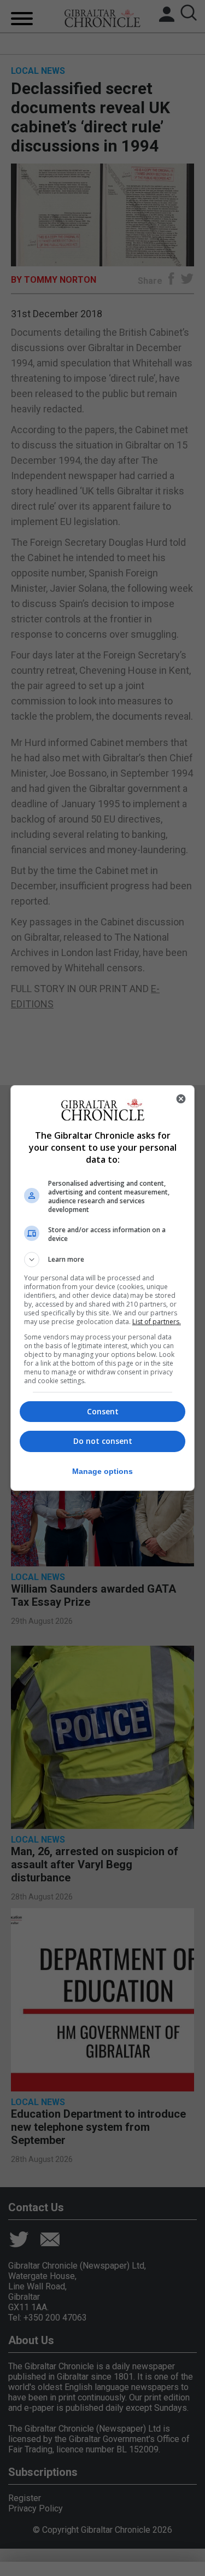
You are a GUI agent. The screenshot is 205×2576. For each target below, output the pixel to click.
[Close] (181, 1099)
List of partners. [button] (157, 1322)
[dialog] (103, 1288)
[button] (103, 1260)
